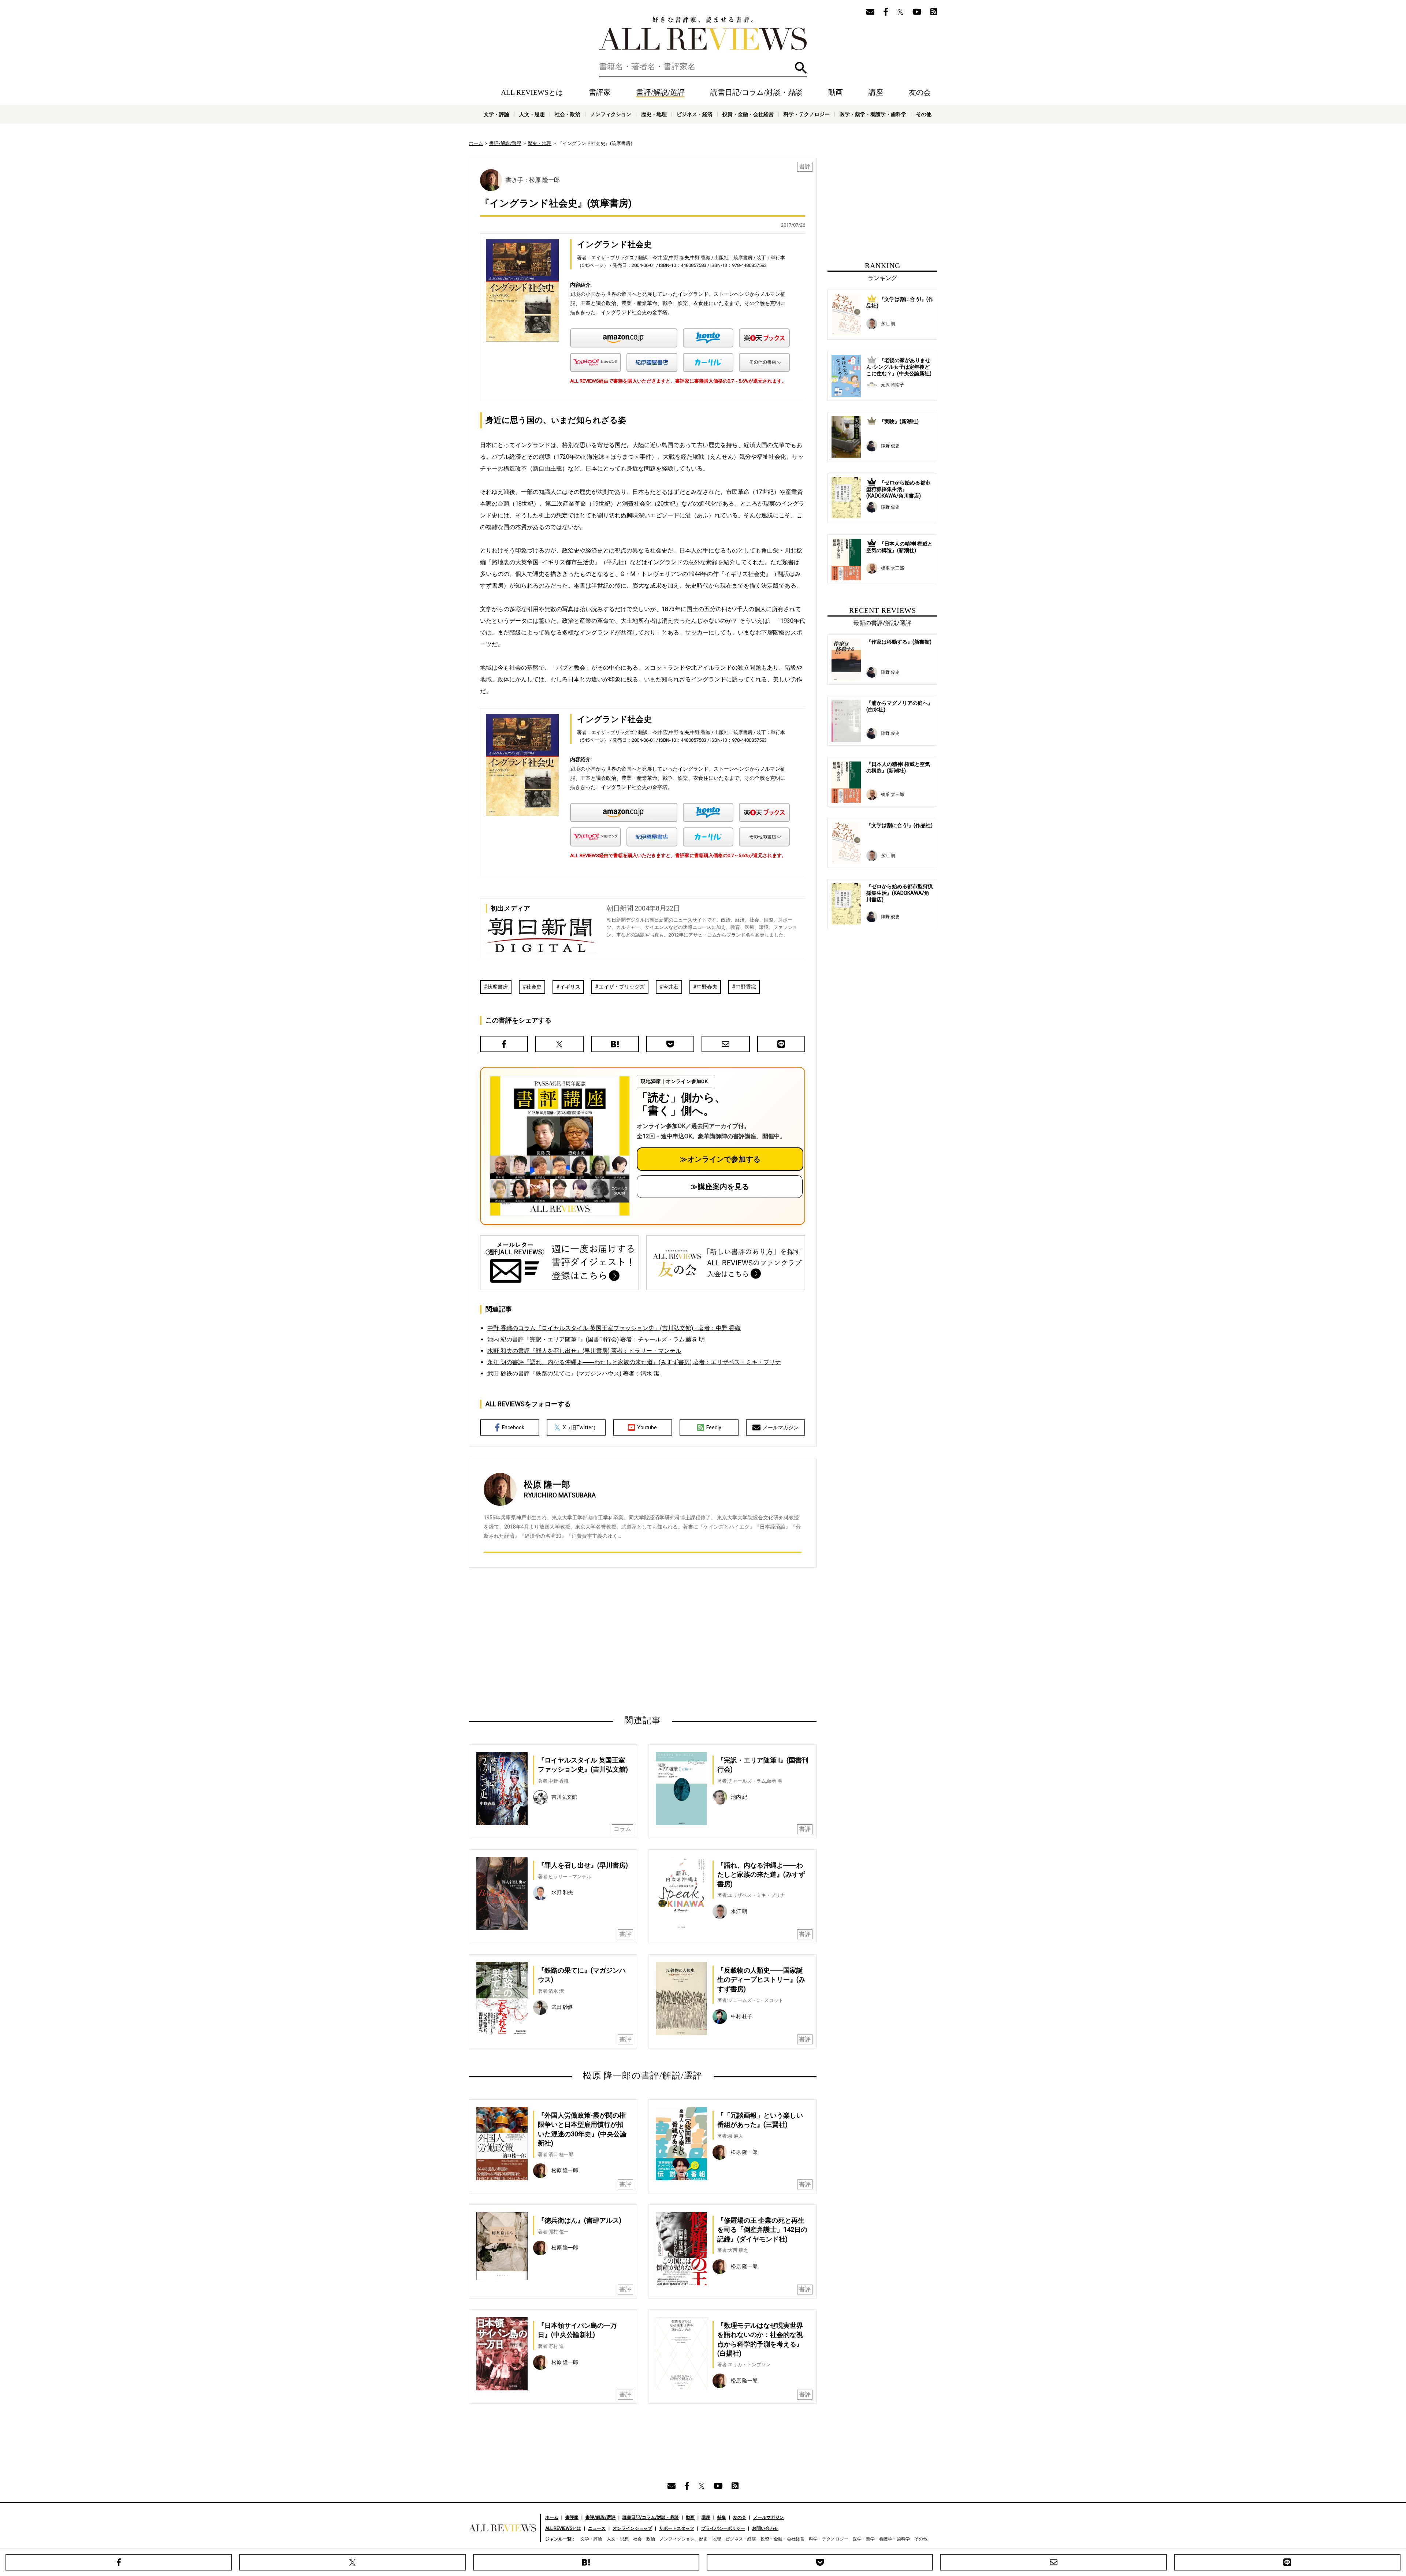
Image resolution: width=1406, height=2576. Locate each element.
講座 (876, 92)
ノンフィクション (611, 114)
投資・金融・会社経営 (748, 114)
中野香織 (746, 987)
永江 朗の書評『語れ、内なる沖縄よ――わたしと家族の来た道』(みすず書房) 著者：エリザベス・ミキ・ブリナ (634, 1362)
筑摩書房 (498, 987)
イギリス (570, 987)
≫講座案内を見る (720, 1187)
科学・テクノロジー (807, 114)
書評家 (600, 92)
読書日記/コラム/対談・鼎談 (756, 92)
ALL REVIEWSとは (532, 92)
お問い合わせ (765, 2528)
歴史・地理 (654, 114)
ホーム (476, 143)
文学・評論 (496, 114)
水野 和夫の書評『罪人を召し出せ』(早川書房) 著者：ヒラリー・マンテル (584, 1351)
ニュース (597, 2528)
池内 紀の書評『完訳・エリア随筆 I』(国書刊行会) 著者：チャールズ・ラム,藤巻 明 (596, 1339)
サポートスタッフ (677, 2528)
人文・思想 (532, 114)
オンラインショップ (632, 2528)
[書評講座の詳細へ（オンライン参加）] (559, 1146)
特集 (722, 2517)
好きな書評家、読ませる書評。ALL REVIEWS (703, 33)
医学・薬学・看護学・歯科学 (873, 114)
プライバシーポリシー (723, 2528)
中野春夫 (707, 987)
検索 (801, 68)
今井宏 (671, 987)
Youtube (647, 1427)
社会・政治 (568, 114)
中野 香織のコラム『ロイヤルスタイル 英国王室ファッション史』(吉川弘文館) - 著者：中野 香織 (614, 1328)
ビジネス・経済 (695, 114)
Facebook (513, 1427)
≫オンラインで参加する (720, 1159)
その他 (924, 114)
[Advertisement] (572, 1641)
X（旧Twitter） (581, 1427)
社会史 (534, 987)
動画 (836, 92)
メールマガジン (781, 1427)
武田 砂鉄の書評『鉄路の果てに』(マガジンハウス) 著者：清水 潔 (573, 1373)
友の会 (920, 92)
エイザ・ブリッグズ (622, 987)
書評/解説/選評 (661, 92)
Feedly (714, 1427)
